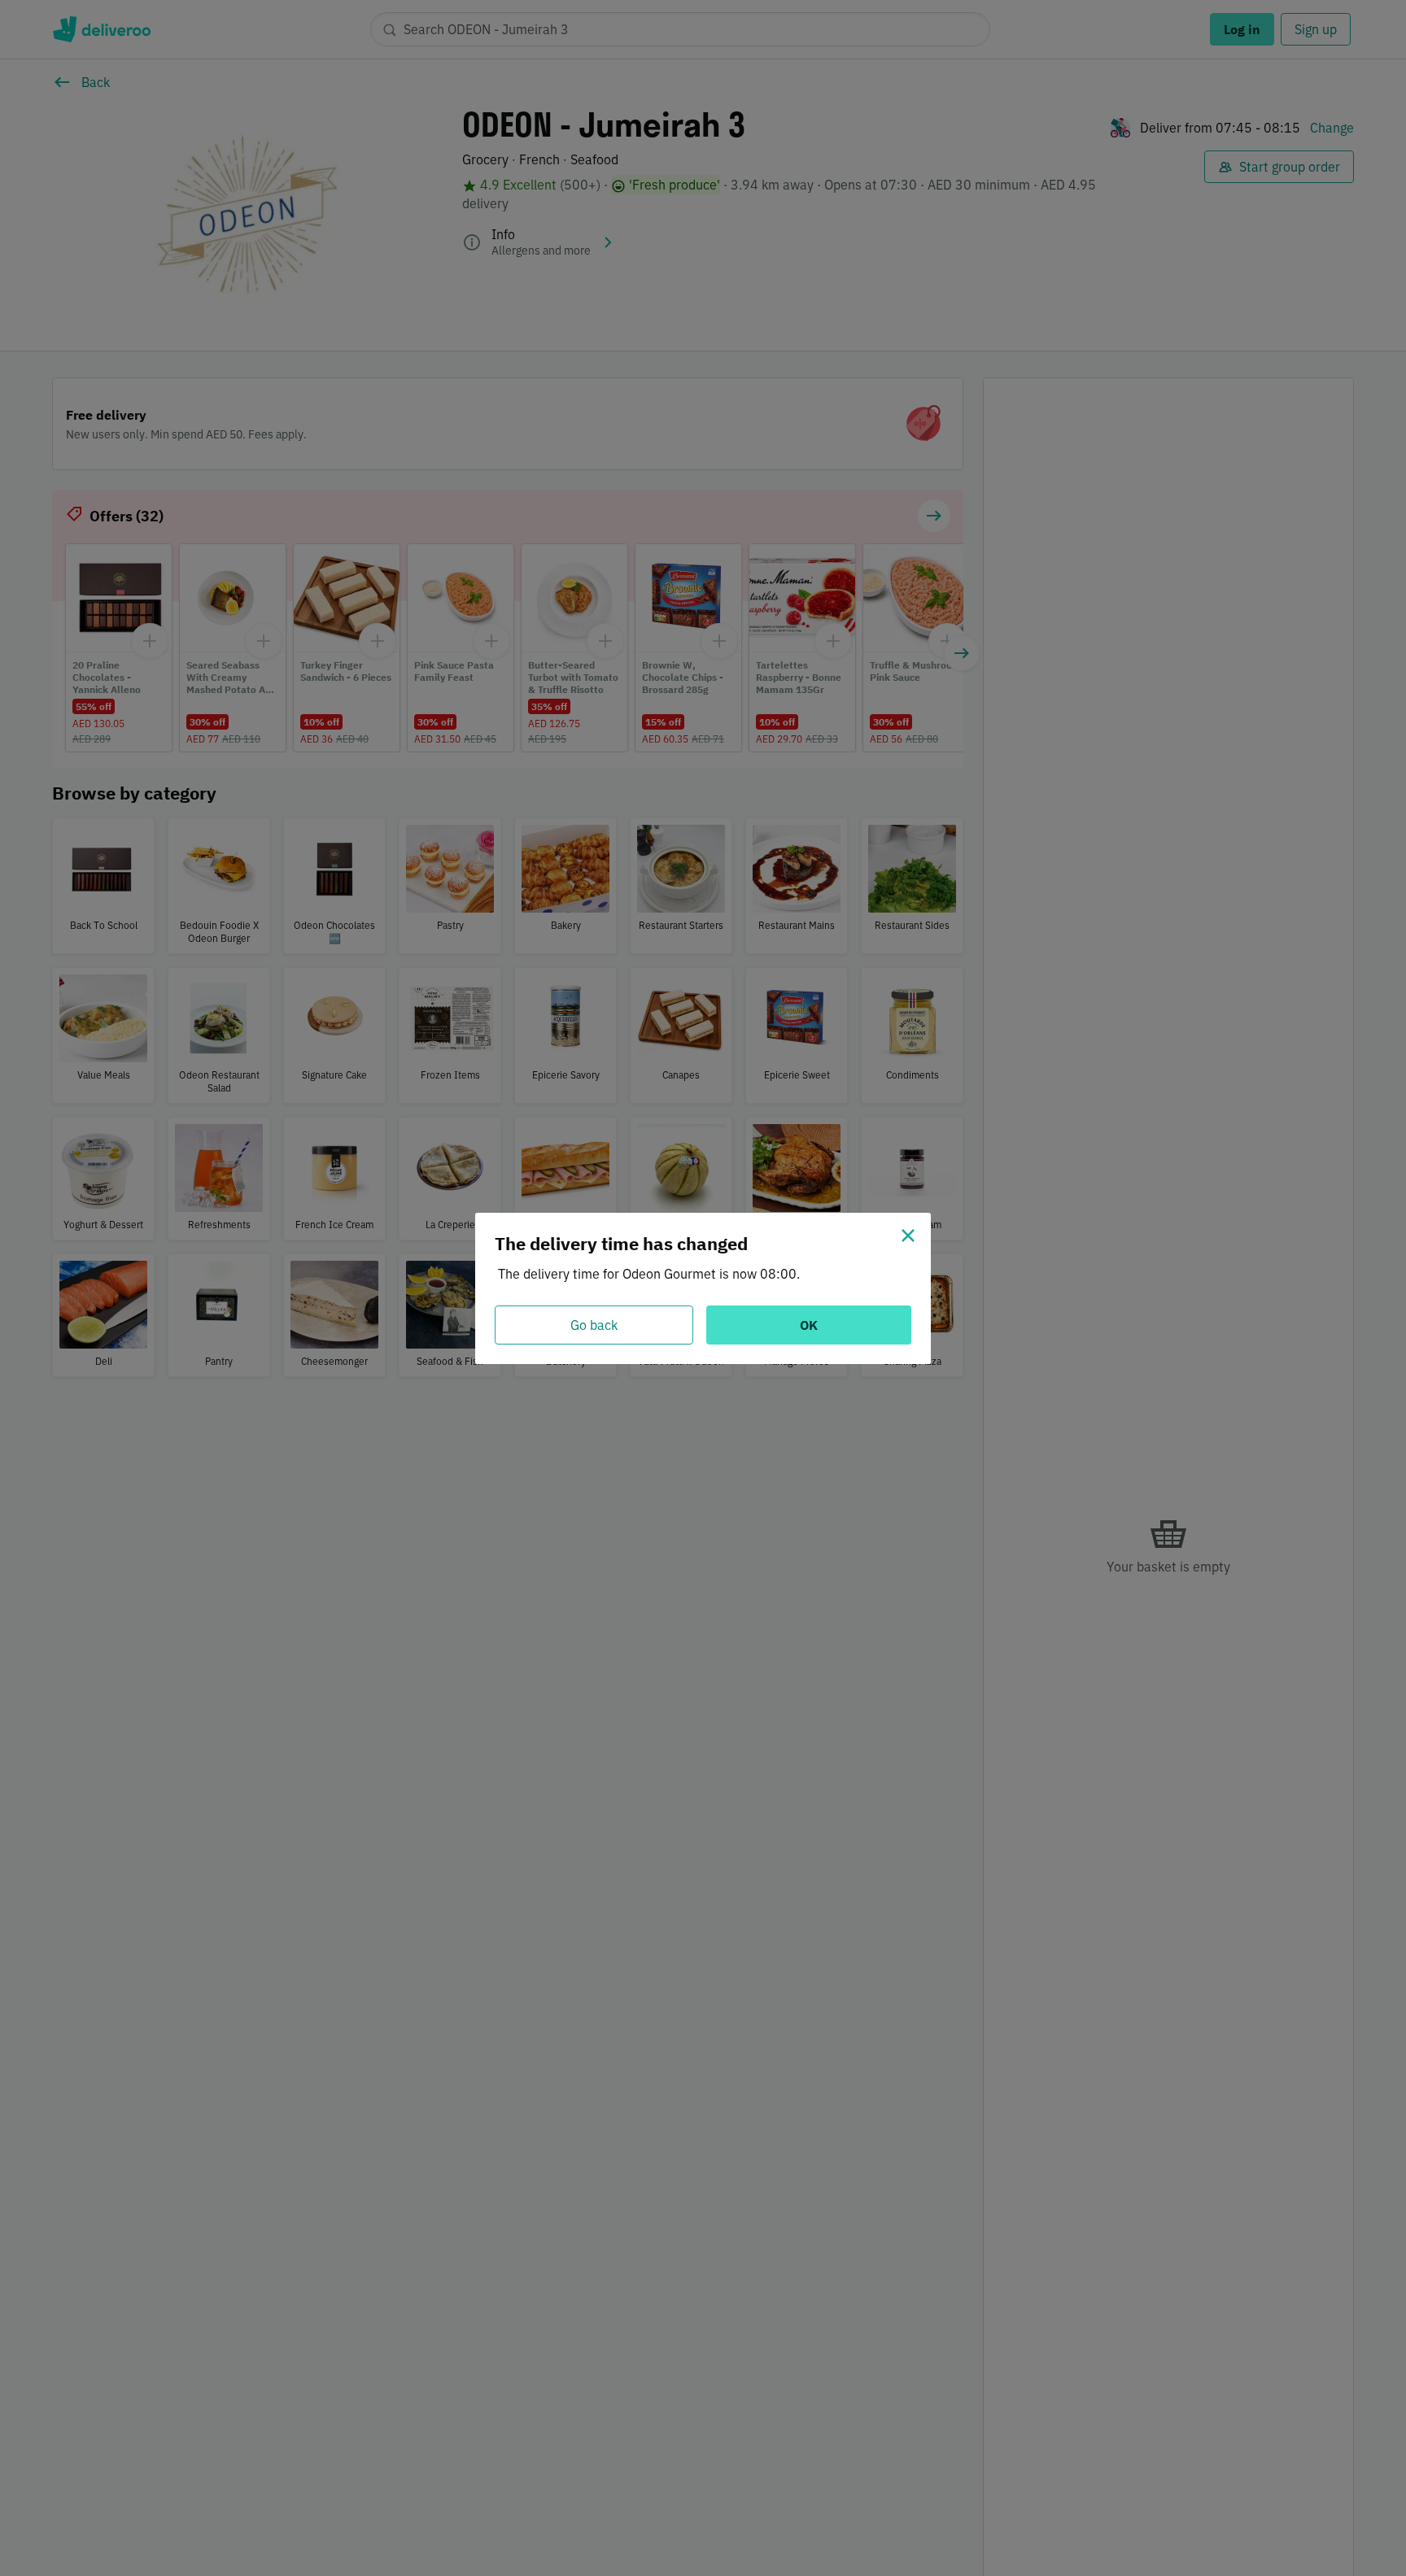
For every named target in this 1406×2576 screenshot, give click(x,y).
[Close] (908, 1236)
